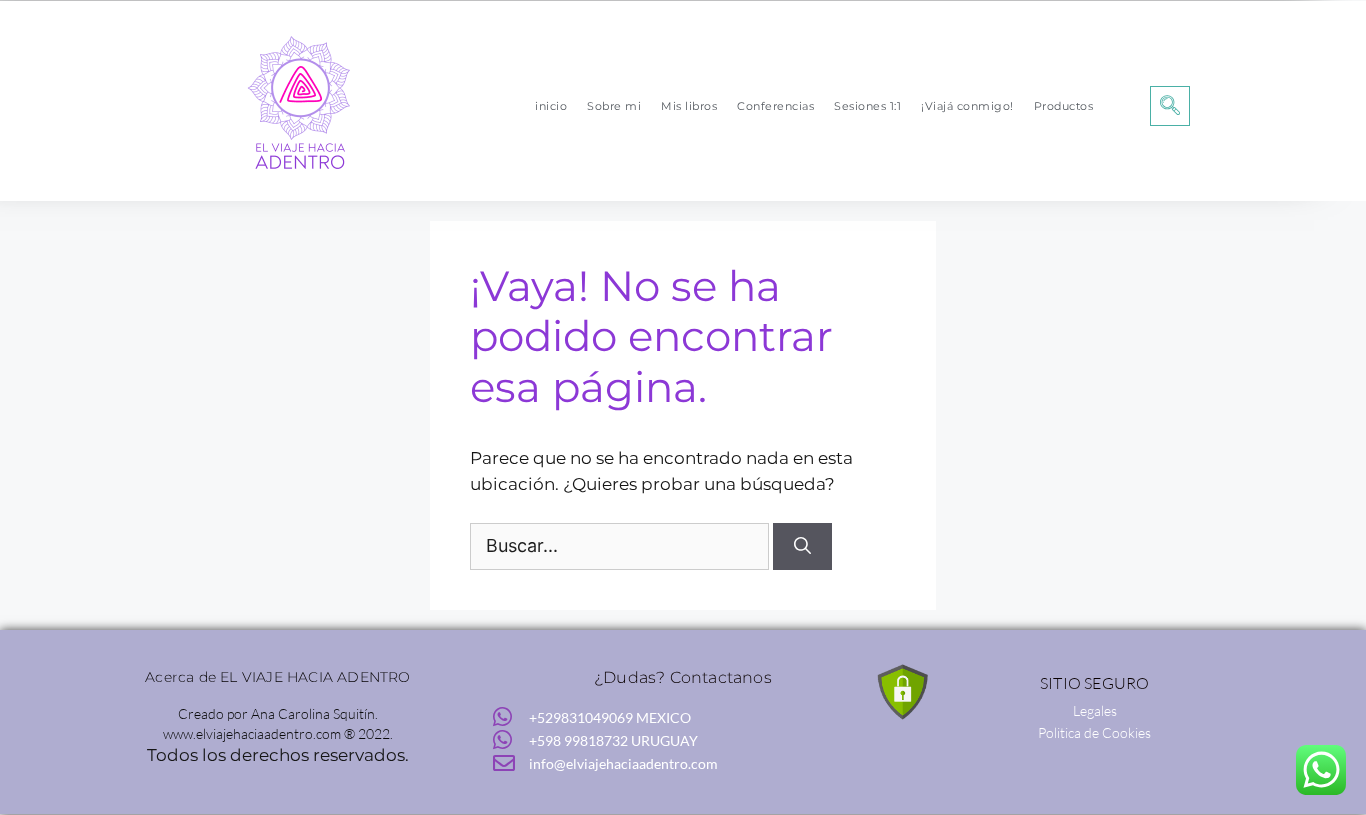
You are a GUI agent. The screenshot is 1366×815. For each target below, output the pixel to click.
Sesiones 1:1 (867, 106)
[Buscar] (802, 547)
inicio (551, 106)
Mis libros (689, 106)
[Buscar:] (621, 546)
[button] (1170, 106)
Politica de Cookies (1094, 732)
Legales (1095, 710)
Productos (1064, 106)
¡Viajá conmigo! (967, 106)
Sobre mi (614, 106)
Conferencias (775, 106)
